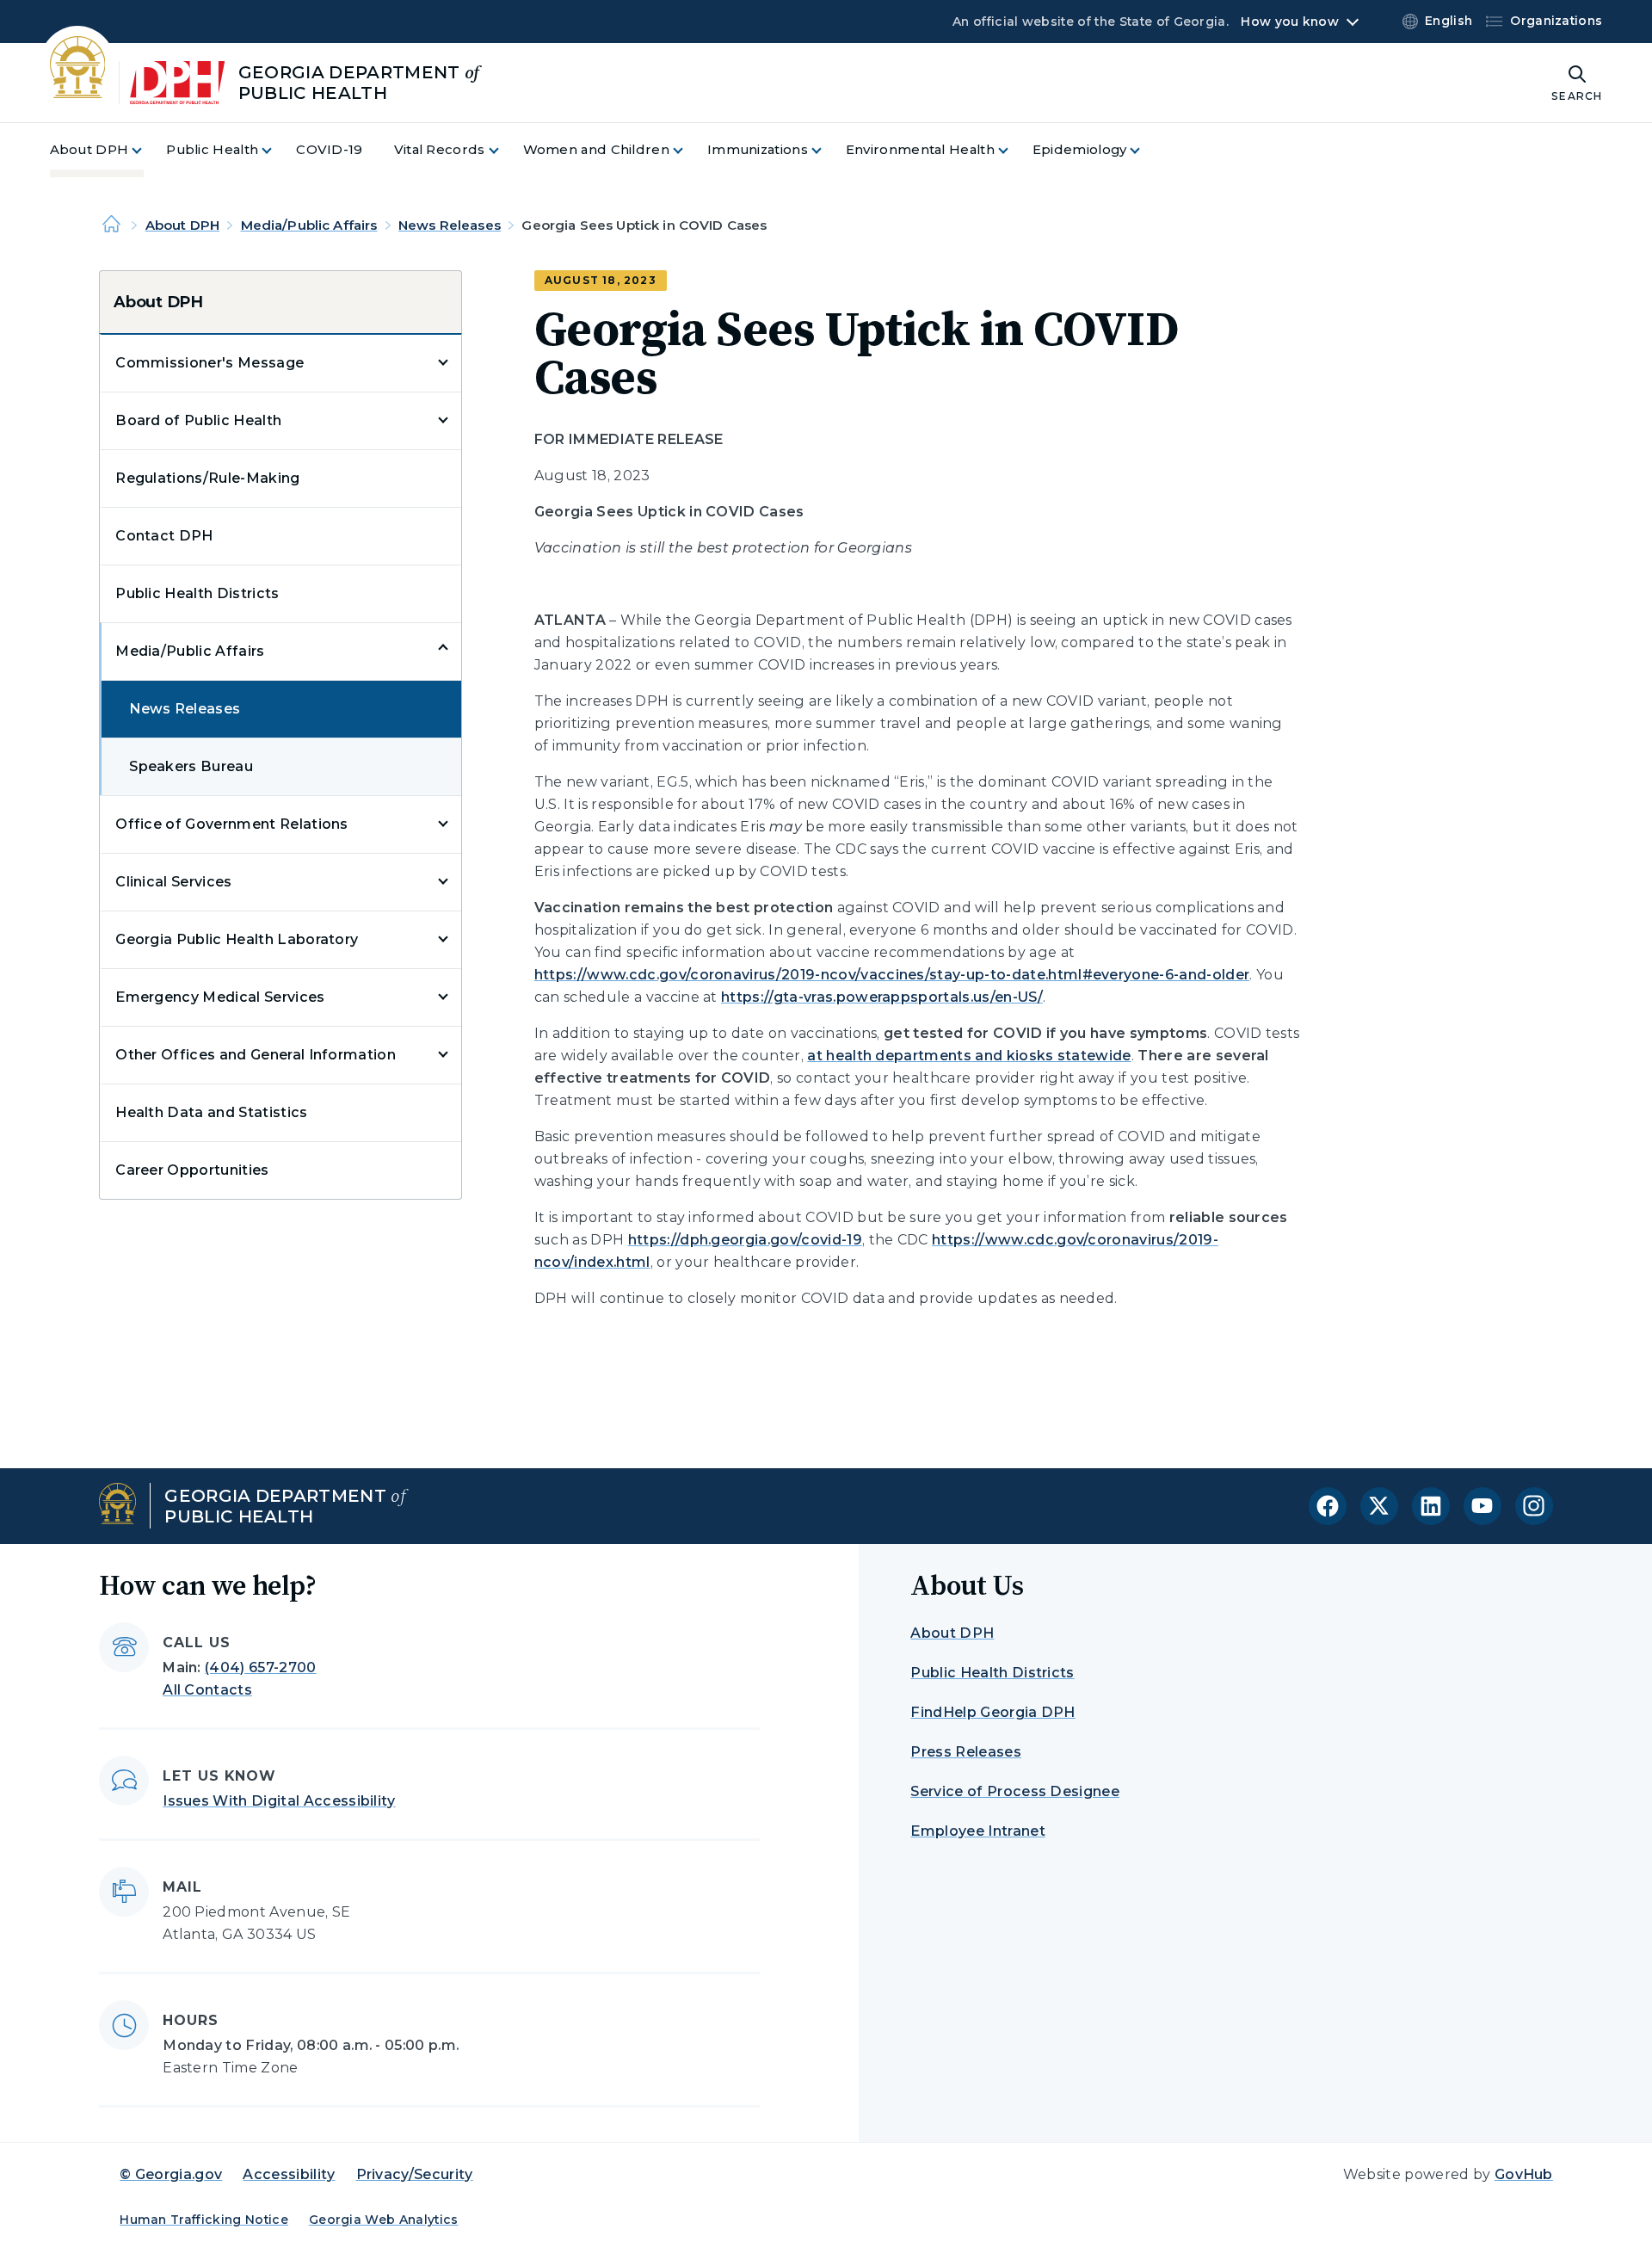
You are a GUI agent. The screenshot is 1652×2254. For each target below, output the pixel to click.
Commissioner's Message (210, 363)
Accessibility (289, 2174)
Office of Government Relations (232, 824)
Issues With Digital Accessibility (279, 1801)
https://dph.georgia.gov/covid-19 (745, 1240)
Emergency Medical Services (220, 997)
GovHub (1524, 2174)
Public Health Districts (197, 593)
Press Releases (965, 1752)
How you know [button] (1289, 22)
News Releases (450, 225)
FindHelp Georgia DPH (992, 1712)
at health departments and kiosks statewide (969, 1056)
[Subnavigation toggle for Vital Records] (504, 150)
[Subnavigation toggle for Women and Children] (688, 150)
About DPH (182, 225)
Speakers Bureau (191, 766)
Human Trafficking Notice (204, 2220)
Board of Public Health (198, 420)
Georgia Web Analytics (384, 2220)
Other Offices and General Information (256, 1055)
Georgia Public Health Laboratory (237, 939)
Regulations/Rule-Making (207, 478)
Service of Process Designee (1015, 1791)
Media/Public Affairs (309, 225)
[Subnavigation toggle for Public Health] (277, 150)
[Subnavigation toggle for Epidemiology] (1145, 150)
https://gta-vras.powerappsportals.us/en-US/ (882, 997)
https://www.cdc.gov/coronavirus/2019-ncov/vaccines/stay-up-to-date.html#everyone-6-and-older (892, 975)
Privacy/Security (415, 2174)
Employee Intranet (977, 1831)
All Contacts (207, 1690)
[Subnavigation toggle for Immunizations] (827, 150)
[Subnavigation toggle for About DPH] (147, 150)
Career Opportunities (192, 1170)
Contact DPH (164, 536)
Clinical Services (173, 882)
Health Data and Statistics (211, 1112)
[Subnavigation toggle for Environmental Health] (1014, 150)
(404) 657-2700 (260, 1667)
